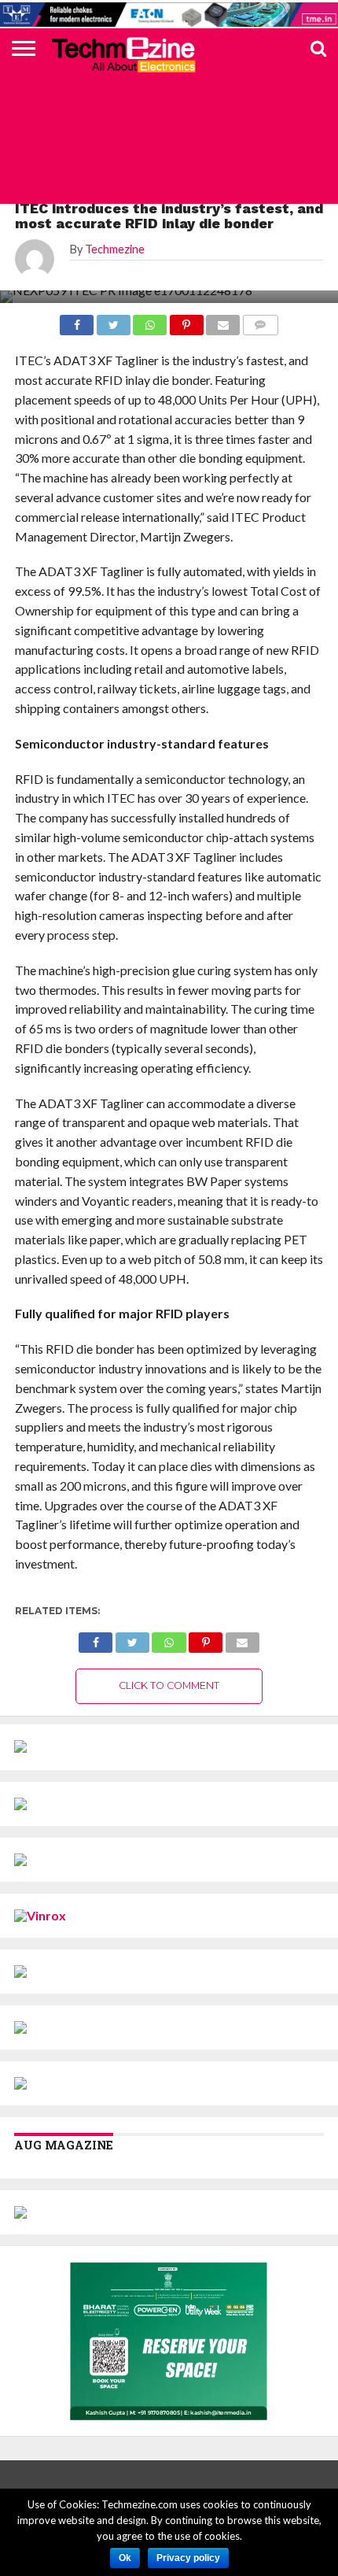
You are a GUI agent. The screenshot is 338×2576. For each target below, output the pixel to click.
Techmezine (115, 249)
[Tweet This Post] (132, 1638)
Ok (125, 2558)
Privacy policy (188, 2558)
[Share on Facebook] (96, 1638)
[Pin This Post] (206, 1638)
